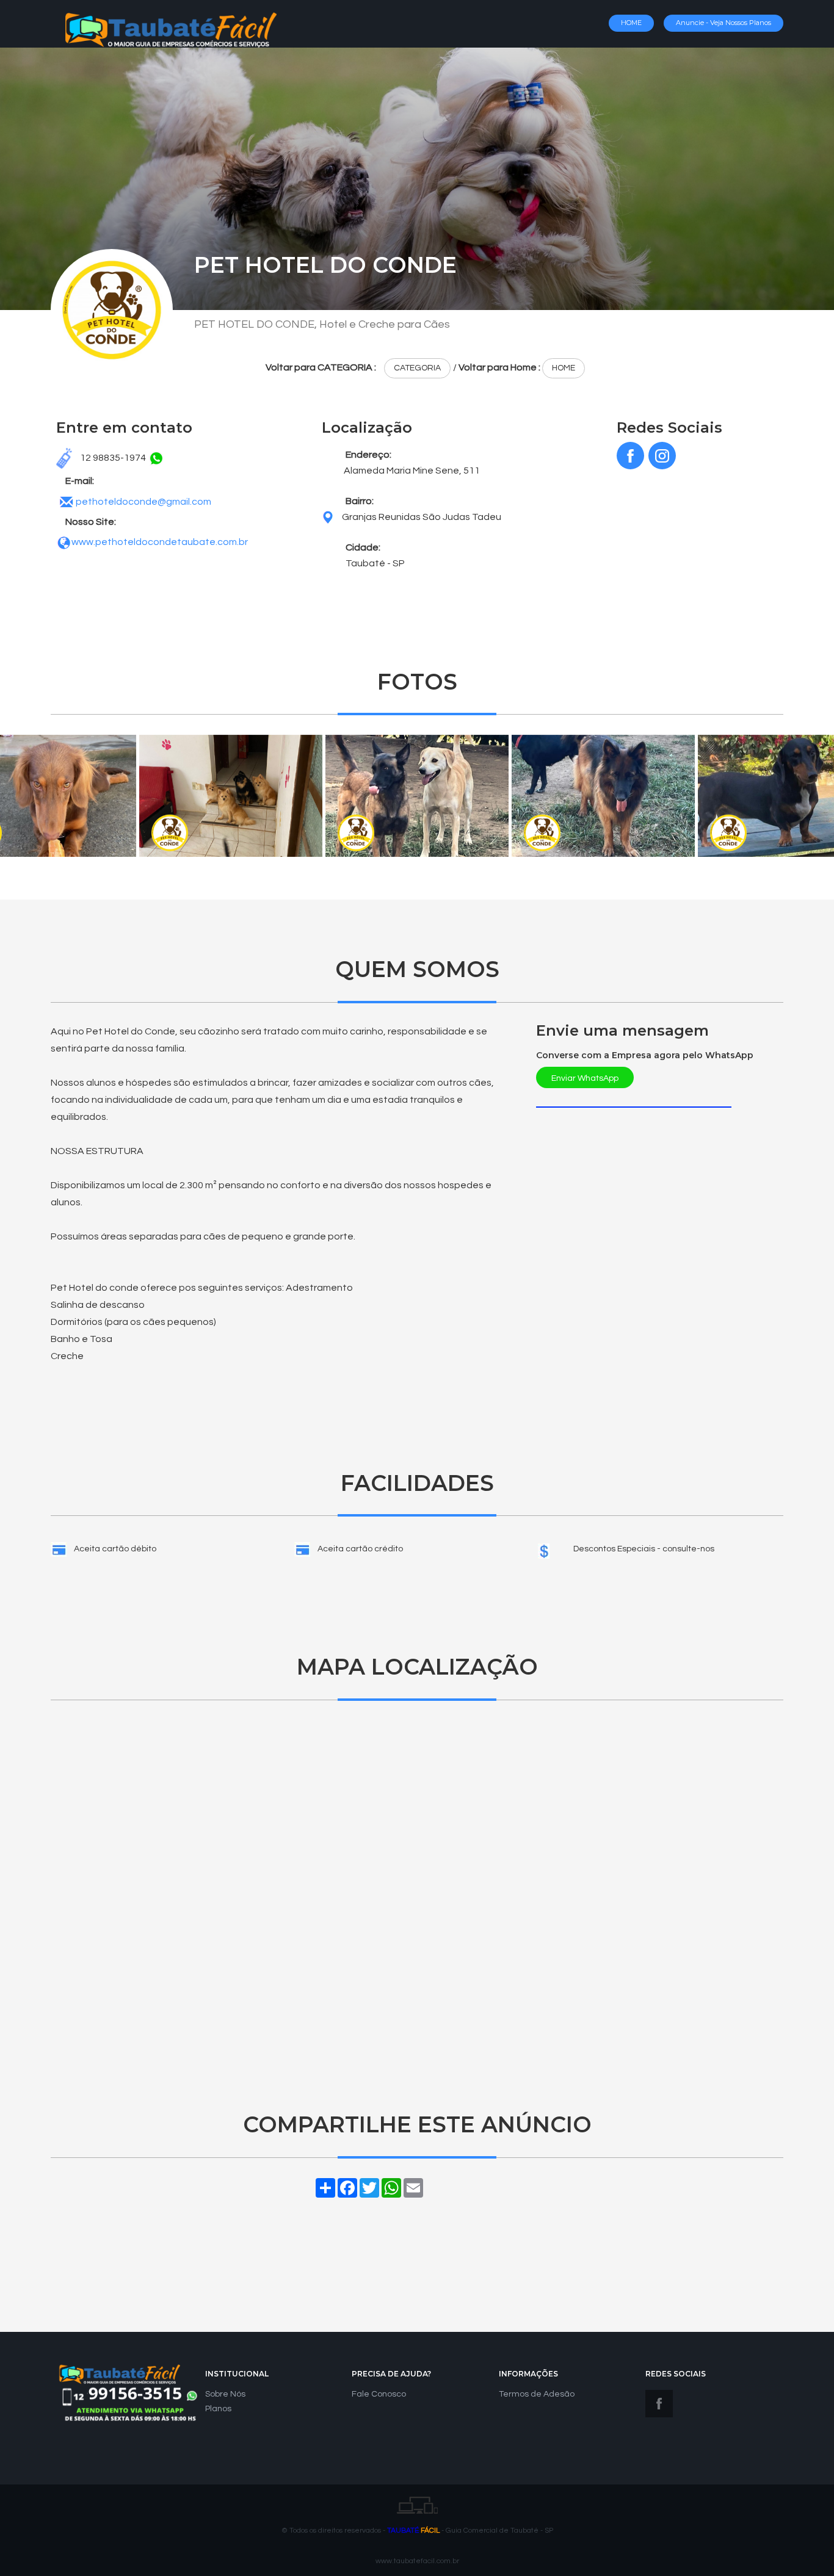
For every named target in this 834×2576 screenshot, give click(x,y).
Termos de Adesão (537, 2394)
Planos (218, 2409)
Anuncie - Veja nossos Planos (723, 23)
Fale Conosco (379, 2394)
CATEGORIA (417, 368)
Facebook (659, 2404)
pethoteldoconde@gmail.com (143, 502)
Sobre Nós (225, 2394)
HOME (631, 23)
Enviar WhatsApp (585, 1078)
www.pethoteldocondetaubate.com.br (160, 542)
